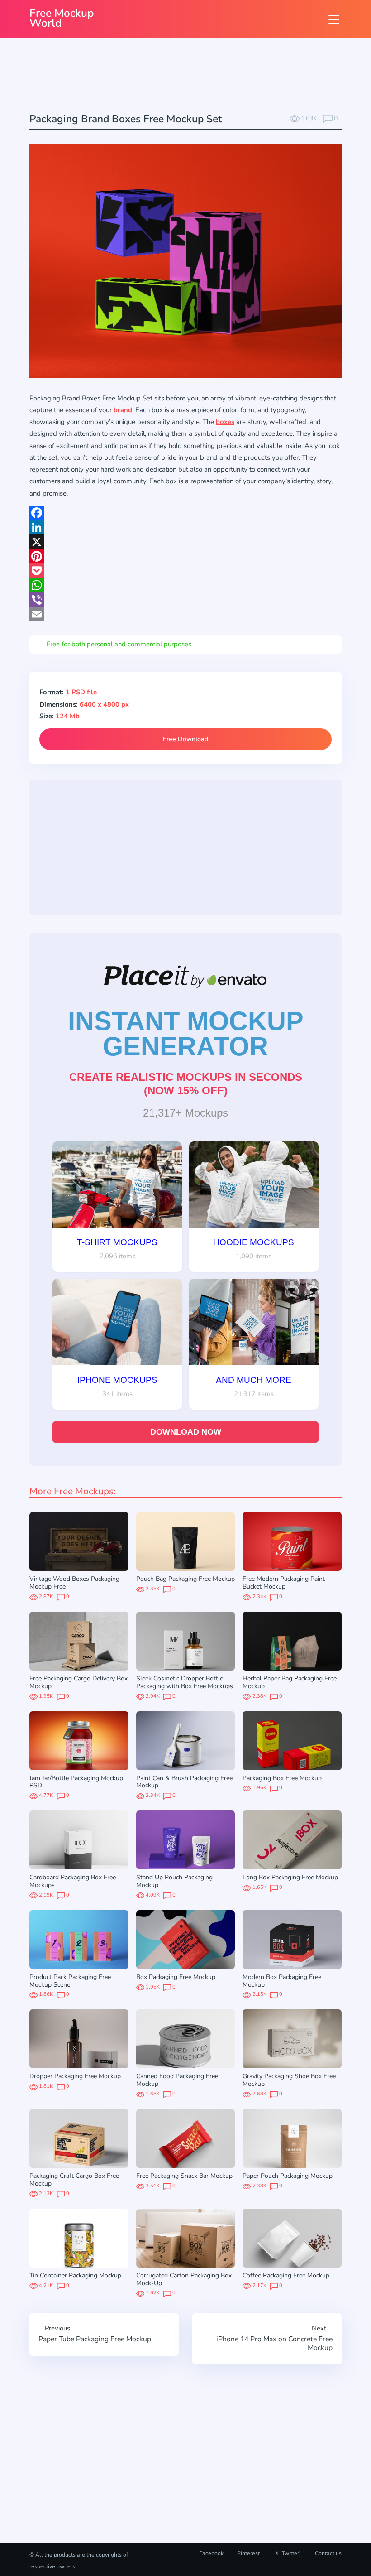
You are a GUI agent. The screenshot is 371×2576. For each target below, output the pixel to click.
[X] (185, 542)
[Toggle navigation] (334, 19)
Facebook (211, 2553)
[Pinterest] (185, 556)
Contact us (328, 2553)
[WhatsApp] (185, 585)
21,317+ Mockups (185, 1113)
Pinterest (248, 2553)
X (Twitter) (287, 2553)
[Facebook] (185, 513)
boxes (225, 422)
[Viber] (185, 600)
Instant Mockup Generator (186, 1034)
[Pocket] (185, 571)
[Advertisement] (194, 77)
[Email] (185, 614)
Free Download (185, 739)
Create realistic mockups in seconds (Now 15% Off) (186, 1084)
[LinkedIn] (185, 527)
